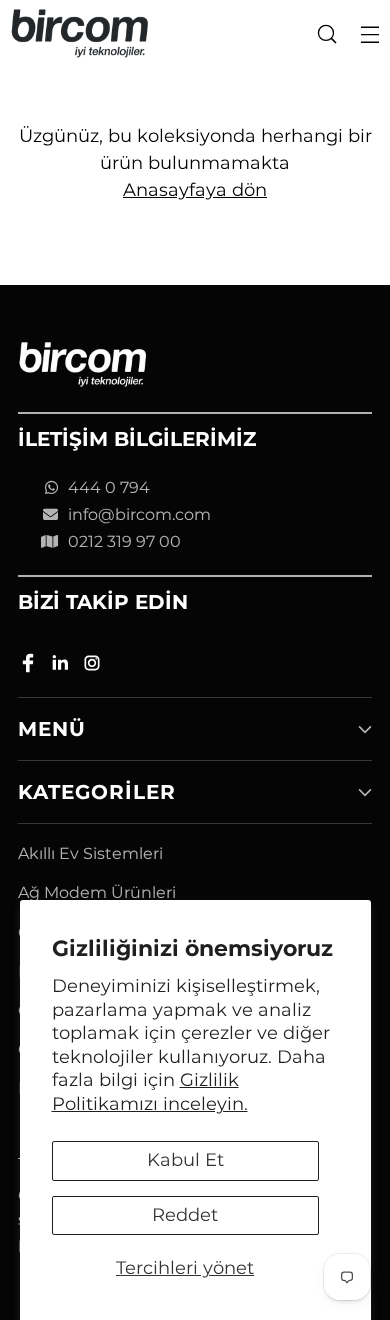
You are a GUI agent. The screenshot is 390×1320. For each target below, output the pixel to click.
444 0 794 (109, 487)
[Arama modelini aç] (326, 33)
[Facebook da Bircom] (30, 666)
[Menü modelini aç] (369, 33)
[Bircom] (80, 33)
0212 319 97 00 (124, 541)
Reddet (185, 1215)
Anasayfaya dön (195, 190)
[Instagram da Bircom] (94, 666)
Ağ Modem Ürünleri (97, 892)
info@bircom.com (139, 514)
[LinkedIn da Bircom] (62, 666)
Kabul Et (185, 1160)
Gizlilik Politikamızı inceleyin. (150, 1091)
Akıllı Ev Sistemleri (90, 853)
